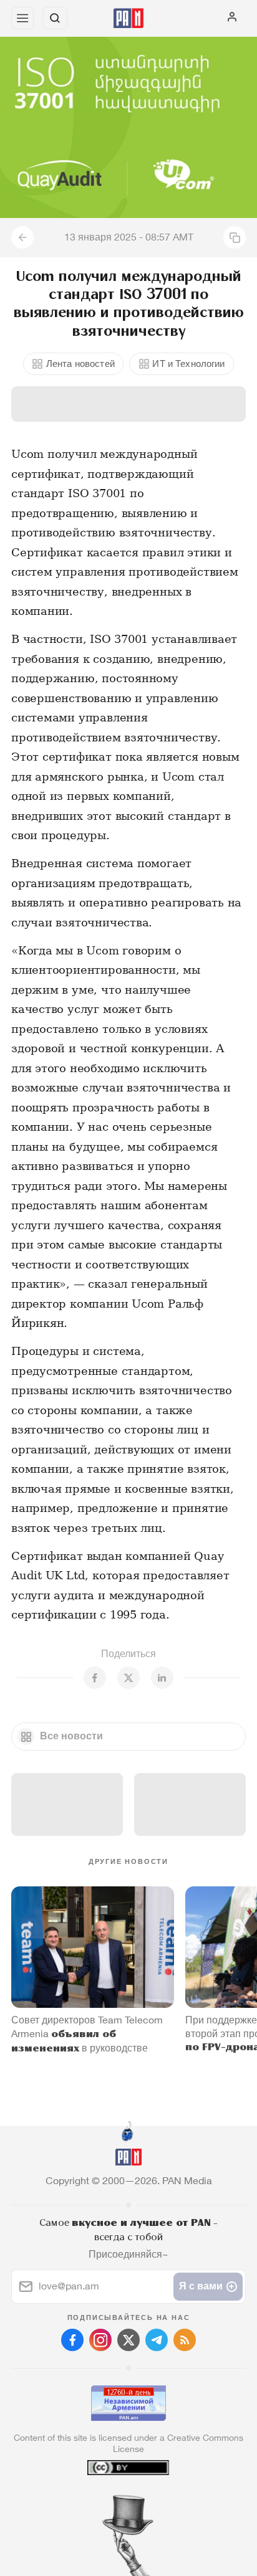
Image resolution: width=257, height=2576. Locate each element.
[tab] (103, 2501)
